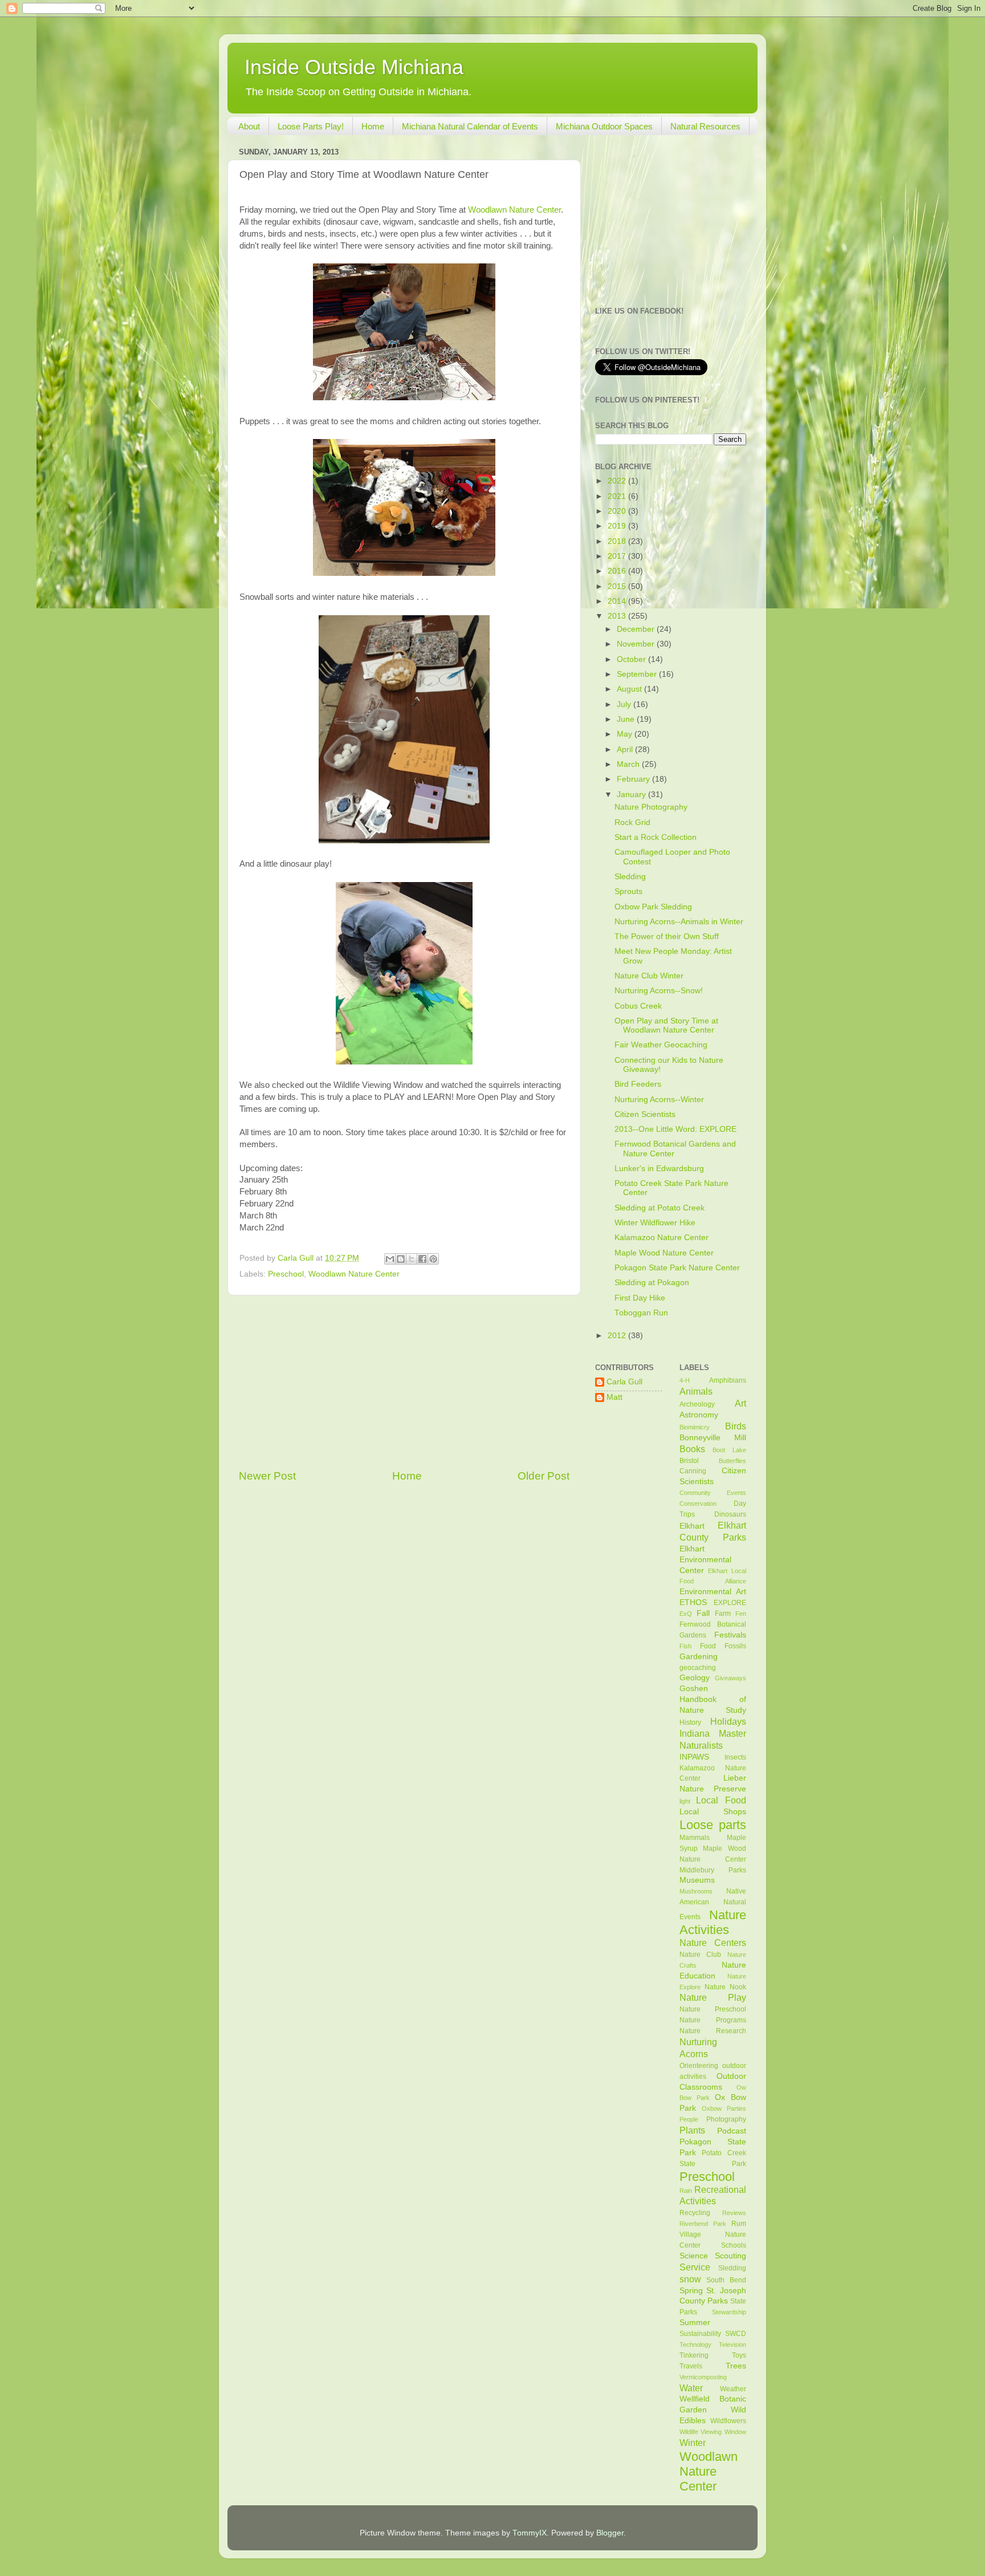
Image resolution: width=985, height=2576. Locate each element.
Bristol (689, 1461)
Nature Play (713, 1997)
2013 (618, 616)
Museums (697, 1880)
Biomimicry (695, 1427)
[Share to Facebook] (422, 1259)
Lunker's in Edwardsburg (659, 1169)
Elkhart (692, 1526)
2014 (618, 601)
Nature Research (713, 2031)
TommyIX (530, 2533)
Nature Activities (713, 1922)
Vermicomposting (703, 2377)
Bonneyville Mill (713, 1438)
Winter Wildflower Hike (655, 1223)
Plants (692, 2130)
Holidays (728, 1721)
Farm (723, 1614)
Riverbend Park (703, 2224)
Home (373, 126)
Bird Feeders (638, 1084)
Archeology (697, 1404)
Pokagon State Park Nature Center (677, 1268)
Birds (736, 1426)
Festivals (730, 1635)
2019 (618, 526)
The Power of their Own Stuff (667, 936)
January (632, 795)
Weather (733, 2389)
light (685, 1801)
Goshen (694, 1689)
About (249, 126)
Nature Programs (713, 2020)
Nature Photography (651, 807)
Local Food (721, 1800)
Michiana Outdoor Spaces (604, 126)
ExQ (686, 1614)
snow (690, 2279)
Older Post (544, 1476)
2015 (618, 586)
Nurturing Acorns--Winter (659, 1100)
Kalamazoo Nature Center (662, 1238)
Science (694, 2256)
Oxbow (712, 2108)
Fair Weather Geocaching (661, 1045)
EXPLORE (730, 1603)
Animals (696, 1391)
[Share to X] (412, 1259)
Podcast (732, 2131)
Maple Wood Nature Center (664, 1253)
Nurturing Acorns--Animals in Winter (679, 922)
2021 (618, 496)
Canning (693, 1471)
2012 (618, 1336)
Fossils (735, 1646)
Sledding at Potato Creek (660, 1208)
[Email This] (390, 1259)
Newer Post (267, 1476)
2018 (618, 541)
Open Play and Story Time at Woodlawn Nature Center (666, 1025)
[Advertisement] (404, 1382)
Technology (695, 2345)
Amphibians (728, 1380)
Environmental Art (713, 1592)
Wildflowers (728, 2421)
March (629, 764)
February (634, 779)
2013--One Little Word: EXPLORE (675, 1129)
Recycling (695, 2213)
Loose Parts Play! (311, 126)
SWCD (736, 2334)
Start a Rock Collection (656, 837)
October (632, 659)
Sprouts (628, 891)
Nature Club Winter (649, 976)
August (630, 689)
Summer (695, 2323)
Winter (693, 2443)
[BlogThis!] (401, 1259)
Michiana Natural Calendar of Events (470, 126)
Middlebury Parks (713, 1870)
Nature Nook (725, 1987)
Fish (685, 1646)
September (638, 674)
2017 (618, 556)
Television (732, 2345)
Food (708, 1646)
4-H (685, 1380)
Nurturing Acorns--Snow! (659, 991)
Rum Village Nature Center (713, 2234)
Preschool (286, 1274)
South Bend (726, 2280)
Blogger (610, 2533)
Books (692, 1449)
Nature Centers (713, 1943)
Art (740, 1403)
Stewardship (729, 2312)
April (626, 749)
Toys (739, 2355)
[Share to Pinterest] (433, 1259)
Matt (614, 1397)
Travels (691, 2366)
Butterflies (732, 1461)
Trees (736, 2366)
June (627, 719)
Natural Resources (705, 126)
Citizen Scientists (645, 1114)
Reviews (734, 2213)
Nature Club (701, 1955)
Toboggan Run (641, 1313)
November (637, 644)
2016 (618, 571)
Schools (734, 2245)
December (637, 629)
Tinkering (694, 2355)
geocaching (698, 1668)
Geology (695, 1678)
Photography (726, 2119)
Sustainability (700, 2334)
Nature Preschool (713, 2009)
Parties (736, 2108)
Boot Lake (729, 1450)
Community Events (713, 1493)
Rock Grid (632, 822)
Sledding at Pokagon (652, 1283)
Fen (741, 1614)
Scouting (730, 2256)
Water (691, 2388)
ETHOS (693, 1602)
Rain (686, 2191)
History (690, 1722)
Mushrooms (696, 1891)
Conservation (698, 1504)
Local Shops (713, 1812)
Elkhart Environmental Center (705, 1560)
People (689, 2119)
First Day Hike (640, 1298)
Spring (691, 2291)
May (626, 734)
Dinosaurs (730, 1514)
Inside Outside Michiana (354, 67)
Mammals (695, 1838)
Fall (703, 1613)
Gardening (699, 1657)
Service (695, 2267)
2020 (618, 511)
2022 (618, 481)
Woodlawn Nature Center (514, 210)
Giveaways (730, 1678)
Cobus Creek (638, 1006)
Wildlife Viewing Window (713, 2432)
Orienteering (699, 2066)
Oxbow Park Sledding (653, 907)
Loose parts (713, 1825)
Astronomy (699, 1415)
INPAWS (694, 1757)
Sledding (630, 877)
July (625, 704)
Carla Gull (624, 1382)
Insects (735, 1757)
